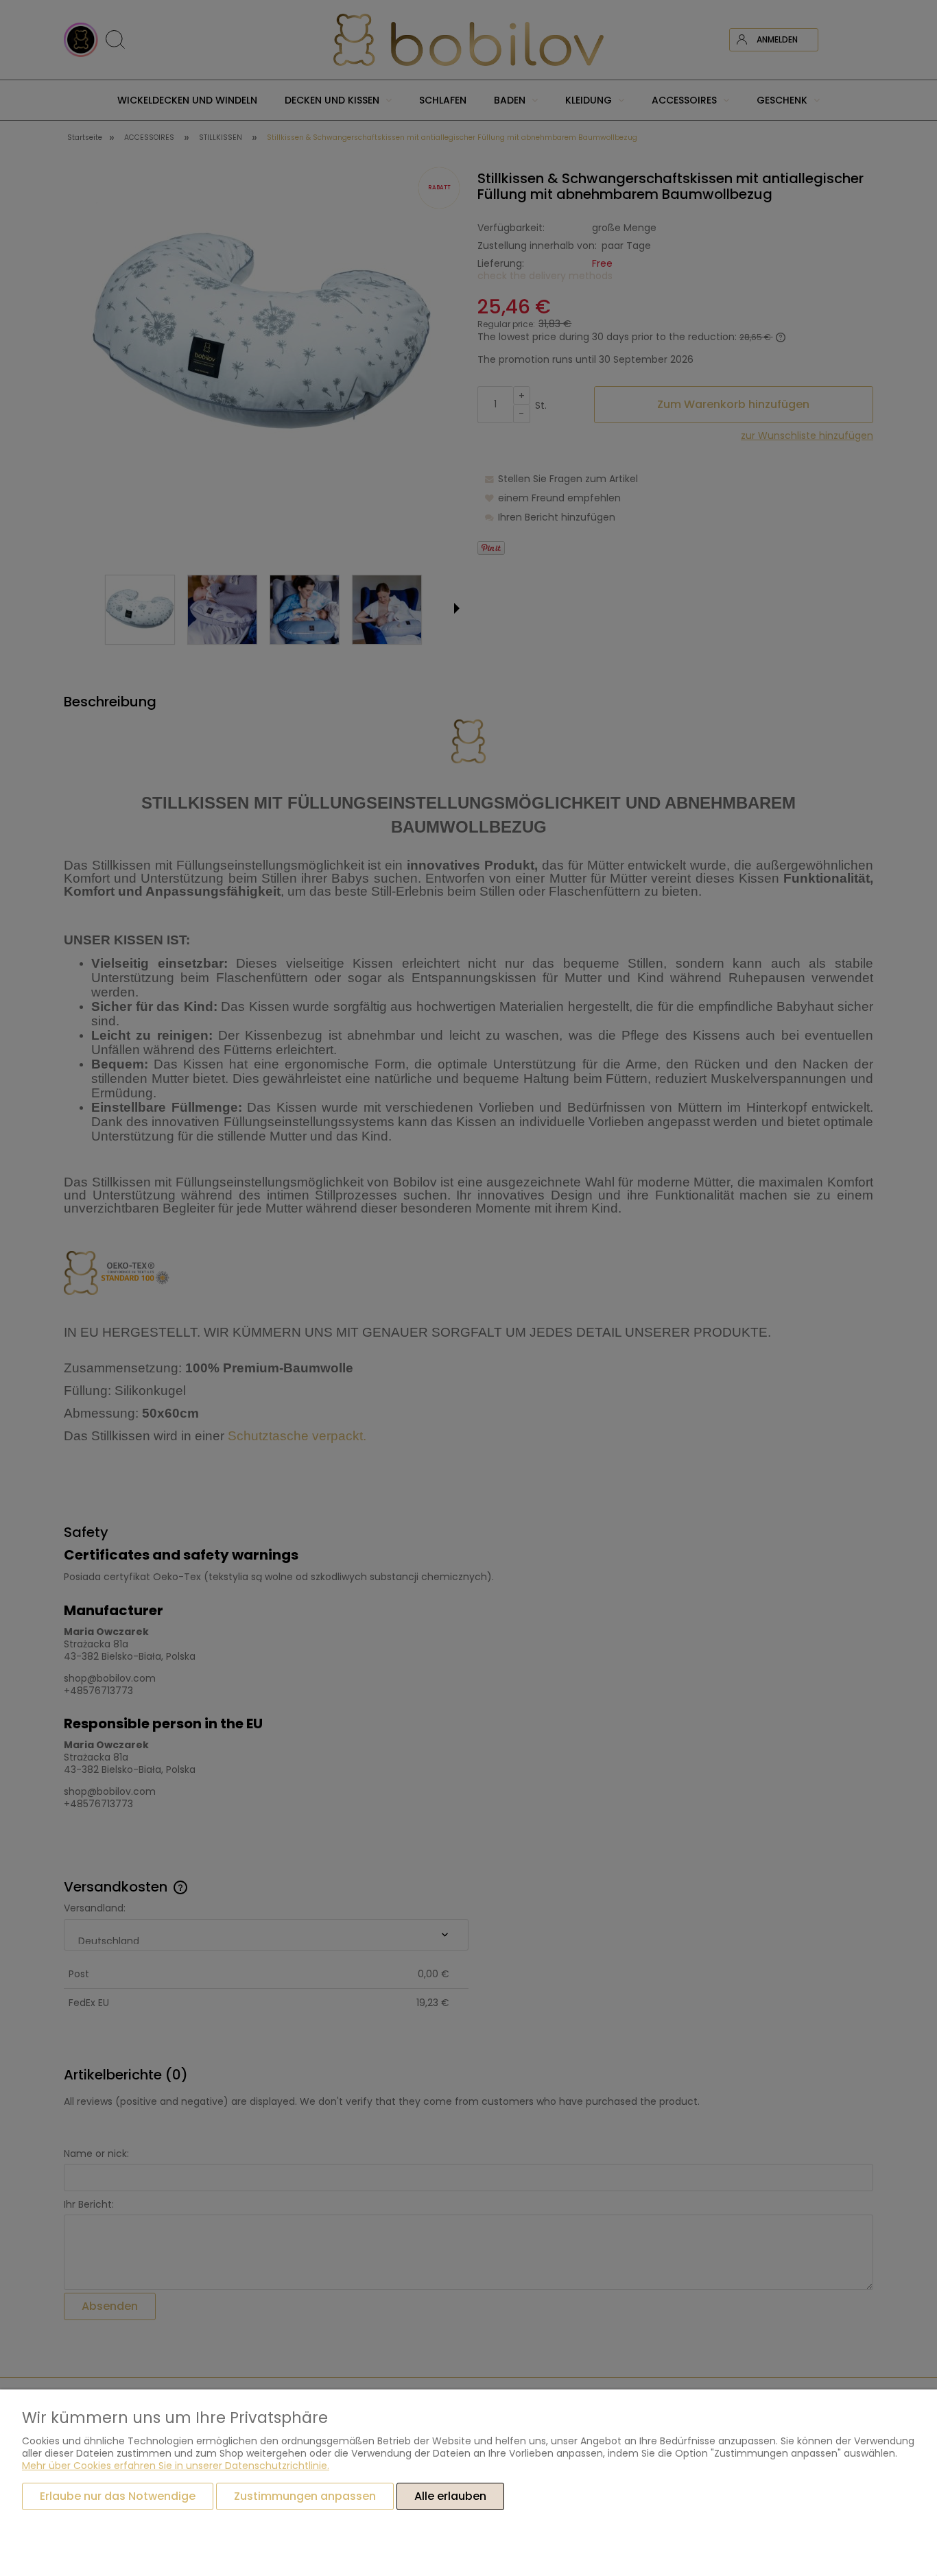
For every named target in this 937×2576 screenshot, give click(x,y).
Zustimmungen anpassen (305, 2496)
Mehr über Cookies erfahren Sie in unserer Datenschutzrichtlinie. (176, 2466)
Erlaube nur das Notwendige (118, 2496)
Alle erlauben (450, 2496)
